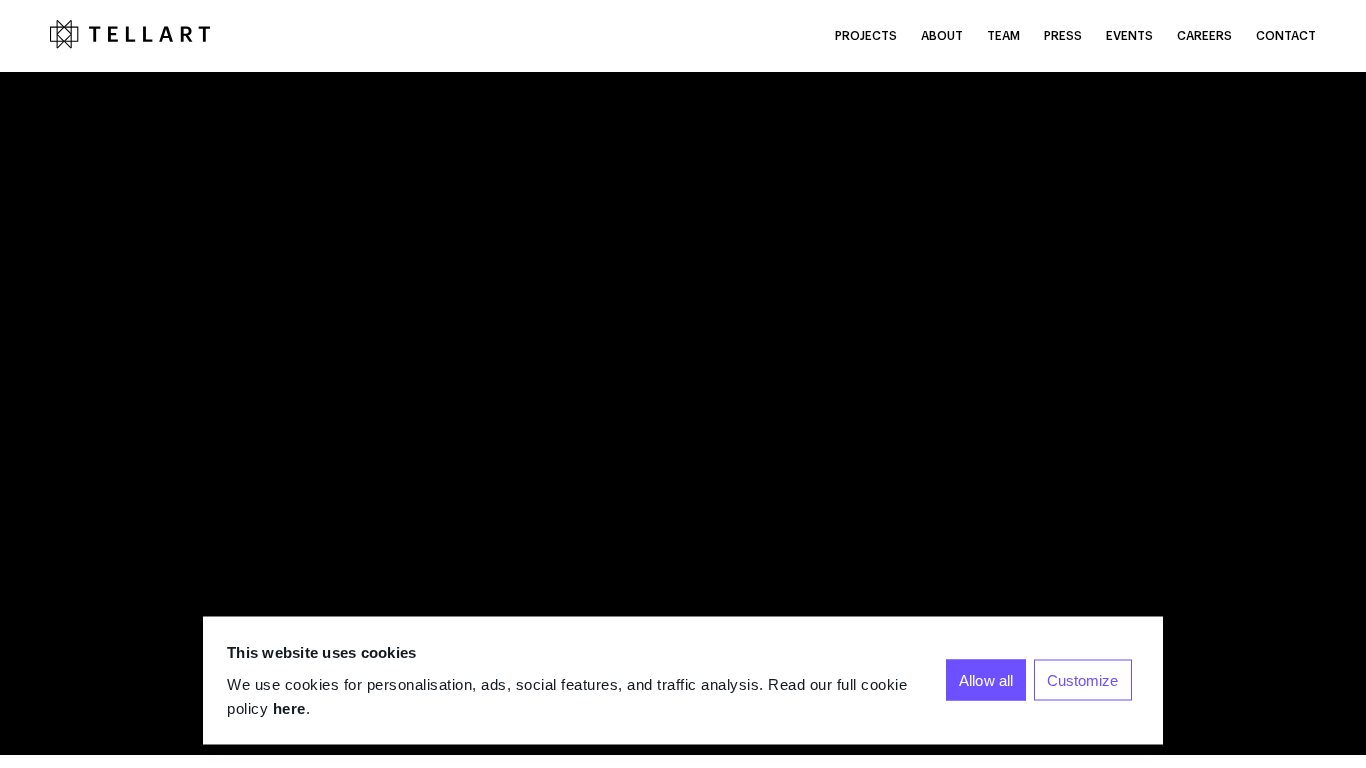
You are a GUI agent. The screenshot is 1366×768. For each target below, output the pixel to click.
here (289, 707)
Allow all (986, 680)
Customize (1083, 680)
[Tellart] (130, 35)
